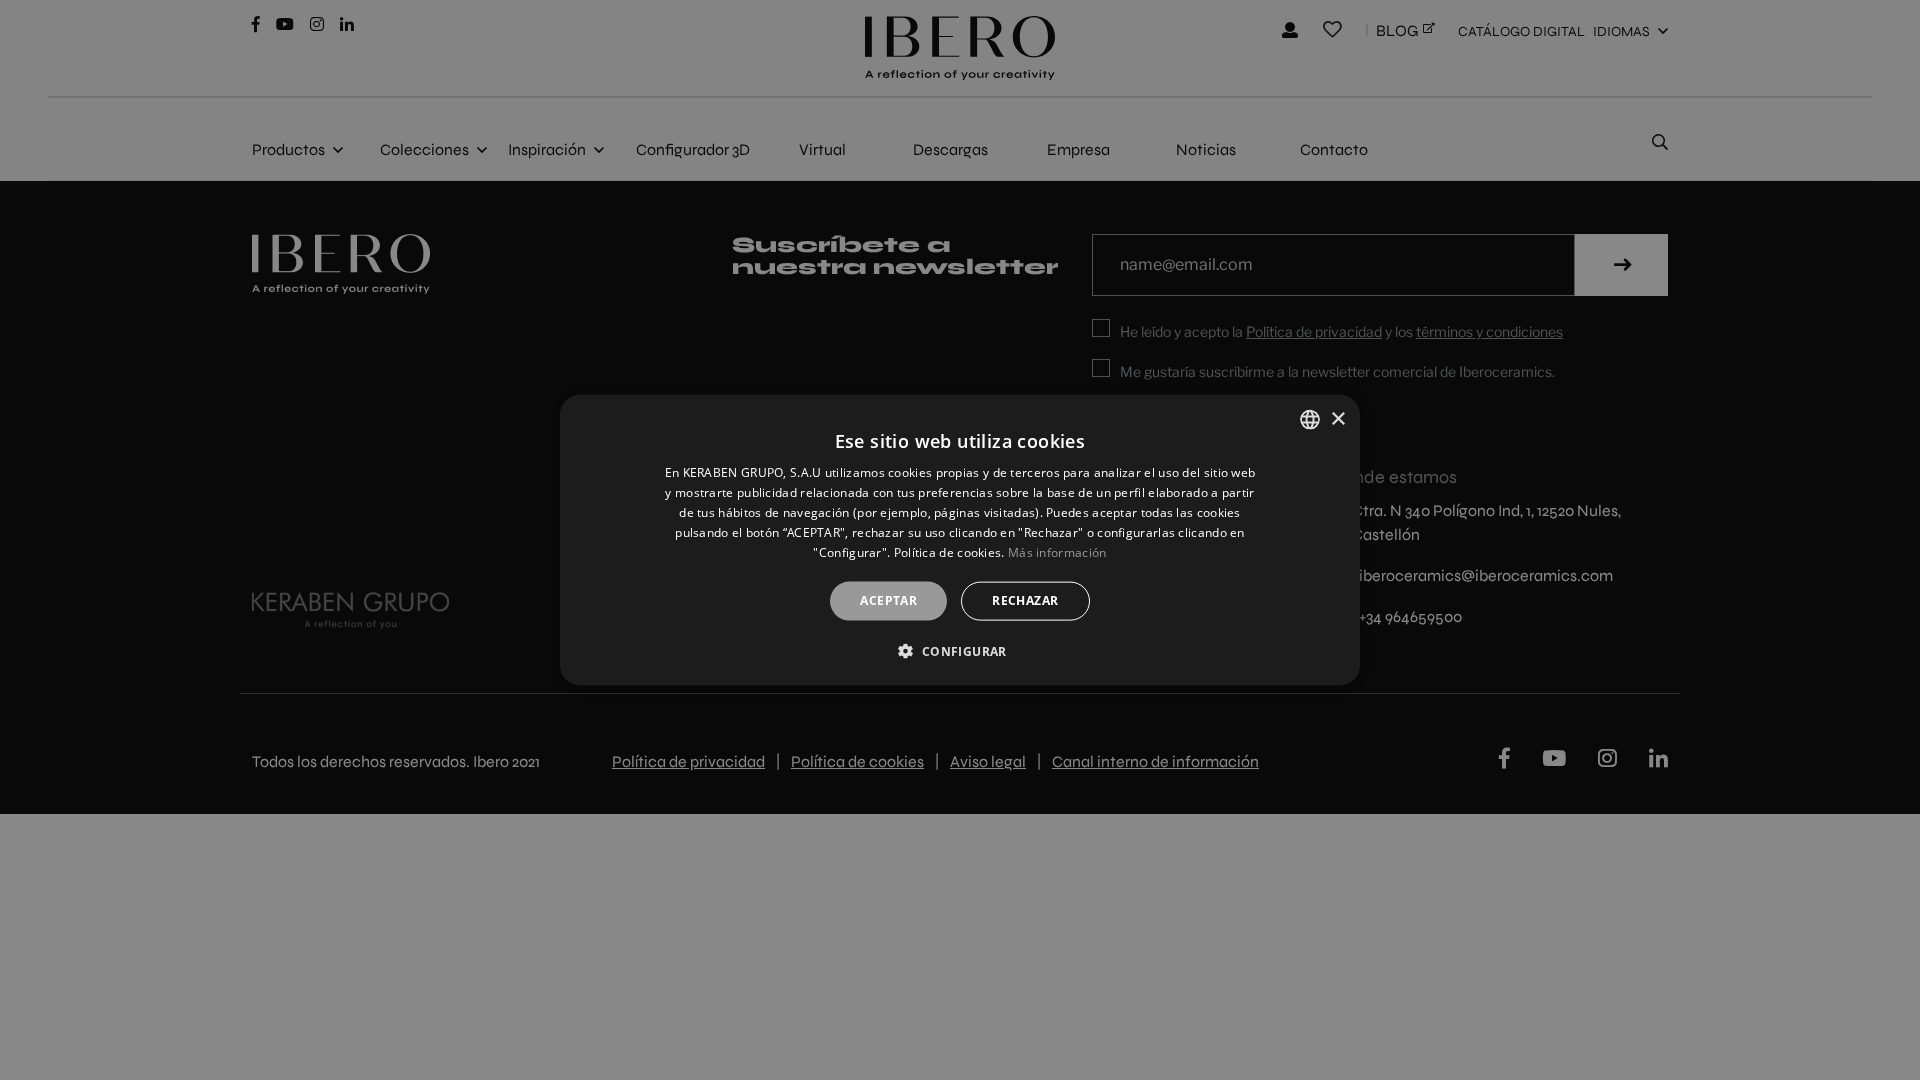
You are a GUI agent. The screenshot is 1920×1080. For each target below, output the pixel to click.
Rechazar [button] (1025, 600)
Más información (1057, 551)
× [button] (1337, 418)
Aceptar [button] (888, 600)
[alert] (960, 540)
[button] (959, 650)
